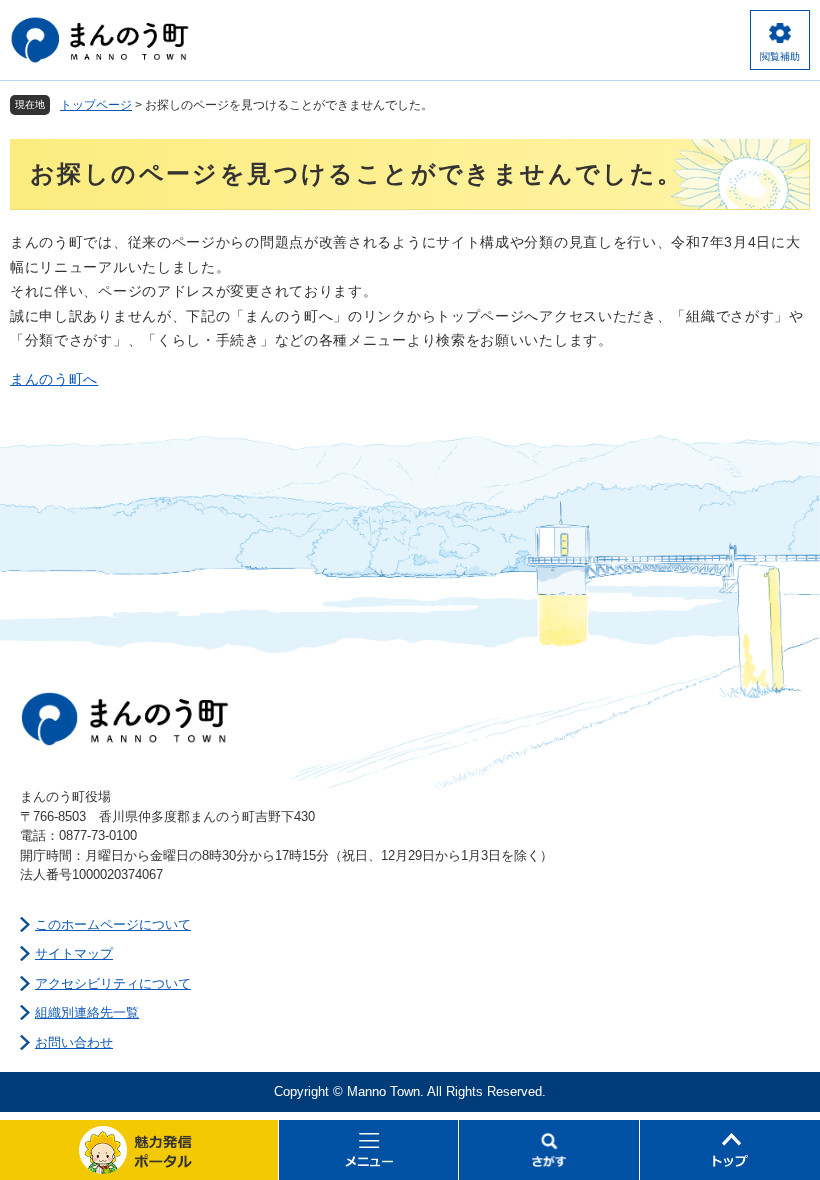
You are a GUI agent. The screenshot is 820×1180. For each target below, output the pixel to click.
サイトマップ (74, 953)
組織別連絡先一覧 (87, 1012)
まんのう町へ (54, 379)
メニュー (369, 1150)
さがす (549, 1150)
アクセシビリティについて (113, 983)
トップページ (96, 105)
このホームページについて (113, 924)
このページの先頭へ (730, 1150)
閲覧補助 (780, 56)
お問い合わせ (74, 1042)
